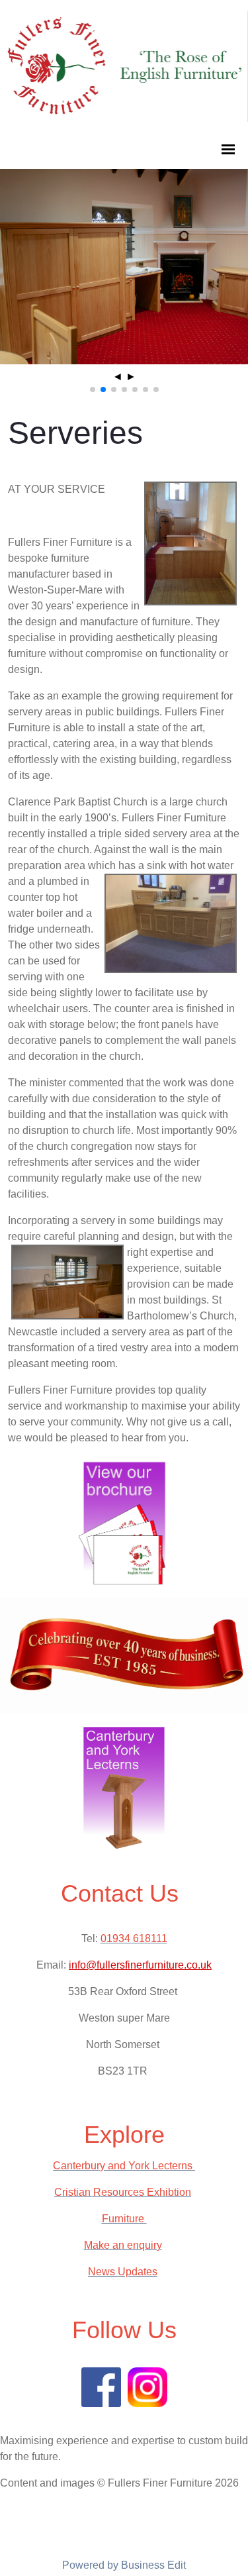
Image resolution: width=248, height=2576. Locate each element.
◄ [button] (118, 377)
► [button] (131, 377)
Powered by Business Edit (124, 2565)
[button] (93, 389)
